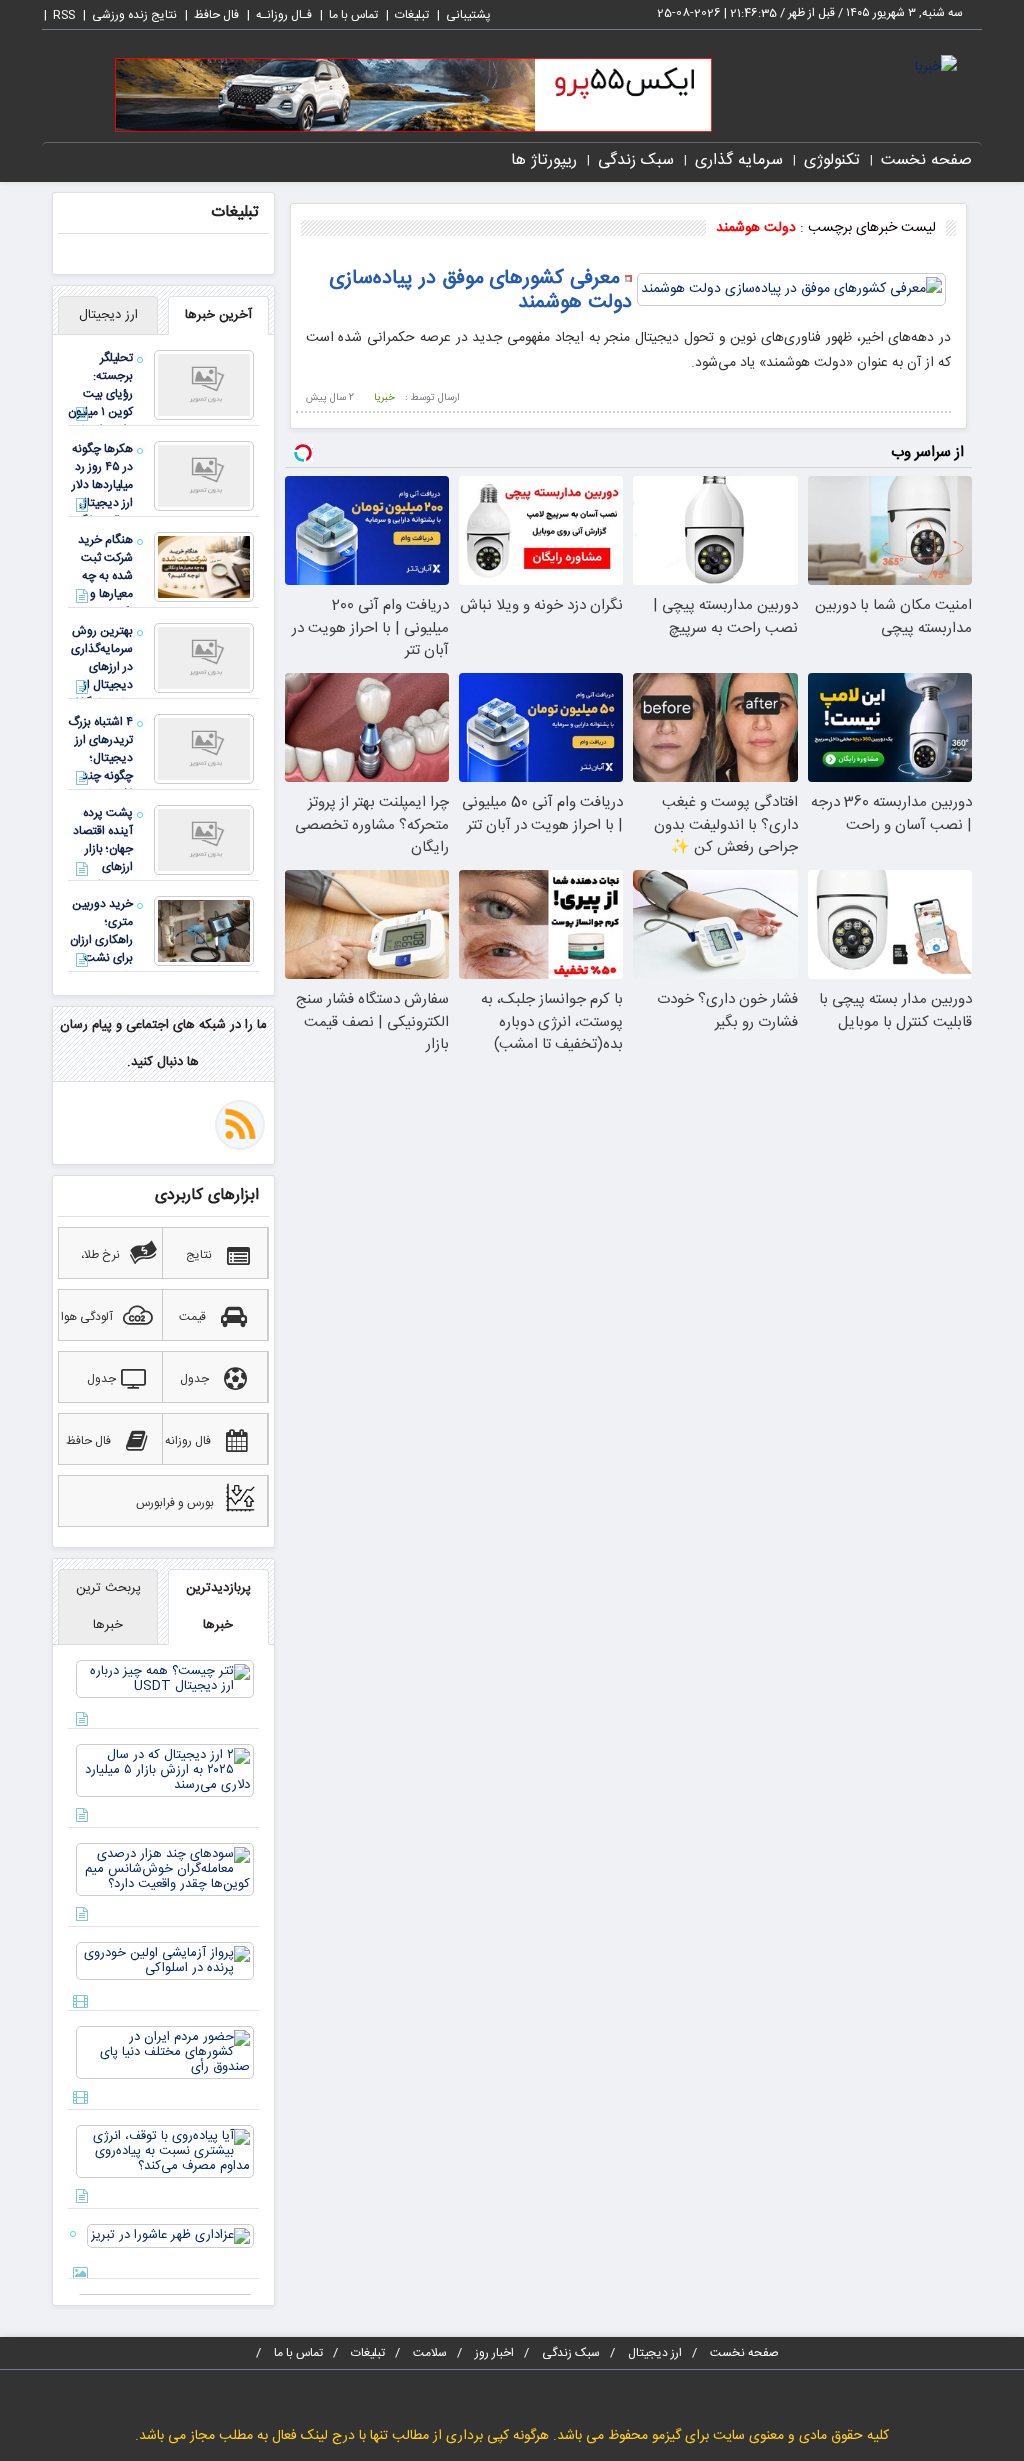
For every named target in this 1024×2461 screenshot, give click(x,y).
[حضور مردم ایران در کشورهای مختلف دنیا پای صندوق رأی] (165, 2052)
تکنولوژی (832, 160)
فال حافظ (216, 15)
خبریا (384, 398)
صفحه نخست (926, 160)
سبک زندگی (636, 160)
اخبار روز (494, 2353)
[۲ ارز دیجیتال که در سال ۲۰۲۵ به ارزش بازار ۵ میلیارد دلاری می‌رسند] (165, 1770)
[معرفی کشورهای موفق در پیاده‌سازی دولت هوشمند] (791, 290)
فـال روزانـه (284, 15)
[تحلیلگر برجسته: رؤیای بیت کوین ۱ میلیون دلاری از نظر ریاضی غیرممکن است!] (204, 385)
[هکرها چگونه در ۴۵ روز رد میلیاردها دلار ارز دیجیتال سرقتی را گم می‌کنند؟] (204, 476)
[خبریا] (936, 68)
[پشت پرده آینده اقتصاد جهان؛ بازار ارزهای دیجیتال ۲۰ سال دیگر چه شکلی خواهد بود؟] (204, 840)
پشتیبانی (468, 15)
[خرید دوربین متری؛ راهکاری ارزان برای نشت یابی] (204, 931)
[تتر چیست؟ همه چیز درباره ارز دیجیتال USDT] (165, 1679)
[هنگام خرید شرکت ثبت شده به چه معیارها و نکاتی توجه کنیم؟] (204, 567)
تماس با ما (353, 15)
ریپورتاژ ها (544, 160)
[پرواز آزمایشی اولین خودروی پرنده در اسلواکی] (165, 1961)
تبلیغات (412, 15)
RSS (64, 15)
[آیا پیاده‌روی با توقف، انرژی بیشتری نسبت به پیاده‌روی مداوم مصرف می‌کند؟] (165, 2151)
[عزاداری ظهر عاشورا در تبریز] (170, 2236)
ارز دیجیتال (655, 2353)
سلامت (430, 2353)
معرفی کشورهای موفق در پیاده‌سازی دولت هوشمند (480, 290)
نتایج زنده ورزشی (134, 15)
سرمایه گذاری (739, 160)
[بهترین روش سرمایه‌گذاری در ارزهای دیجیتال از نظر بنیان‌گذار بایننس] (204, 658)
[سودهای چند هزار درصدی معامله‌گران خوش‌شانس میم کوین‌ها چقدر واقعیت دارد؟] (165, 1869)
